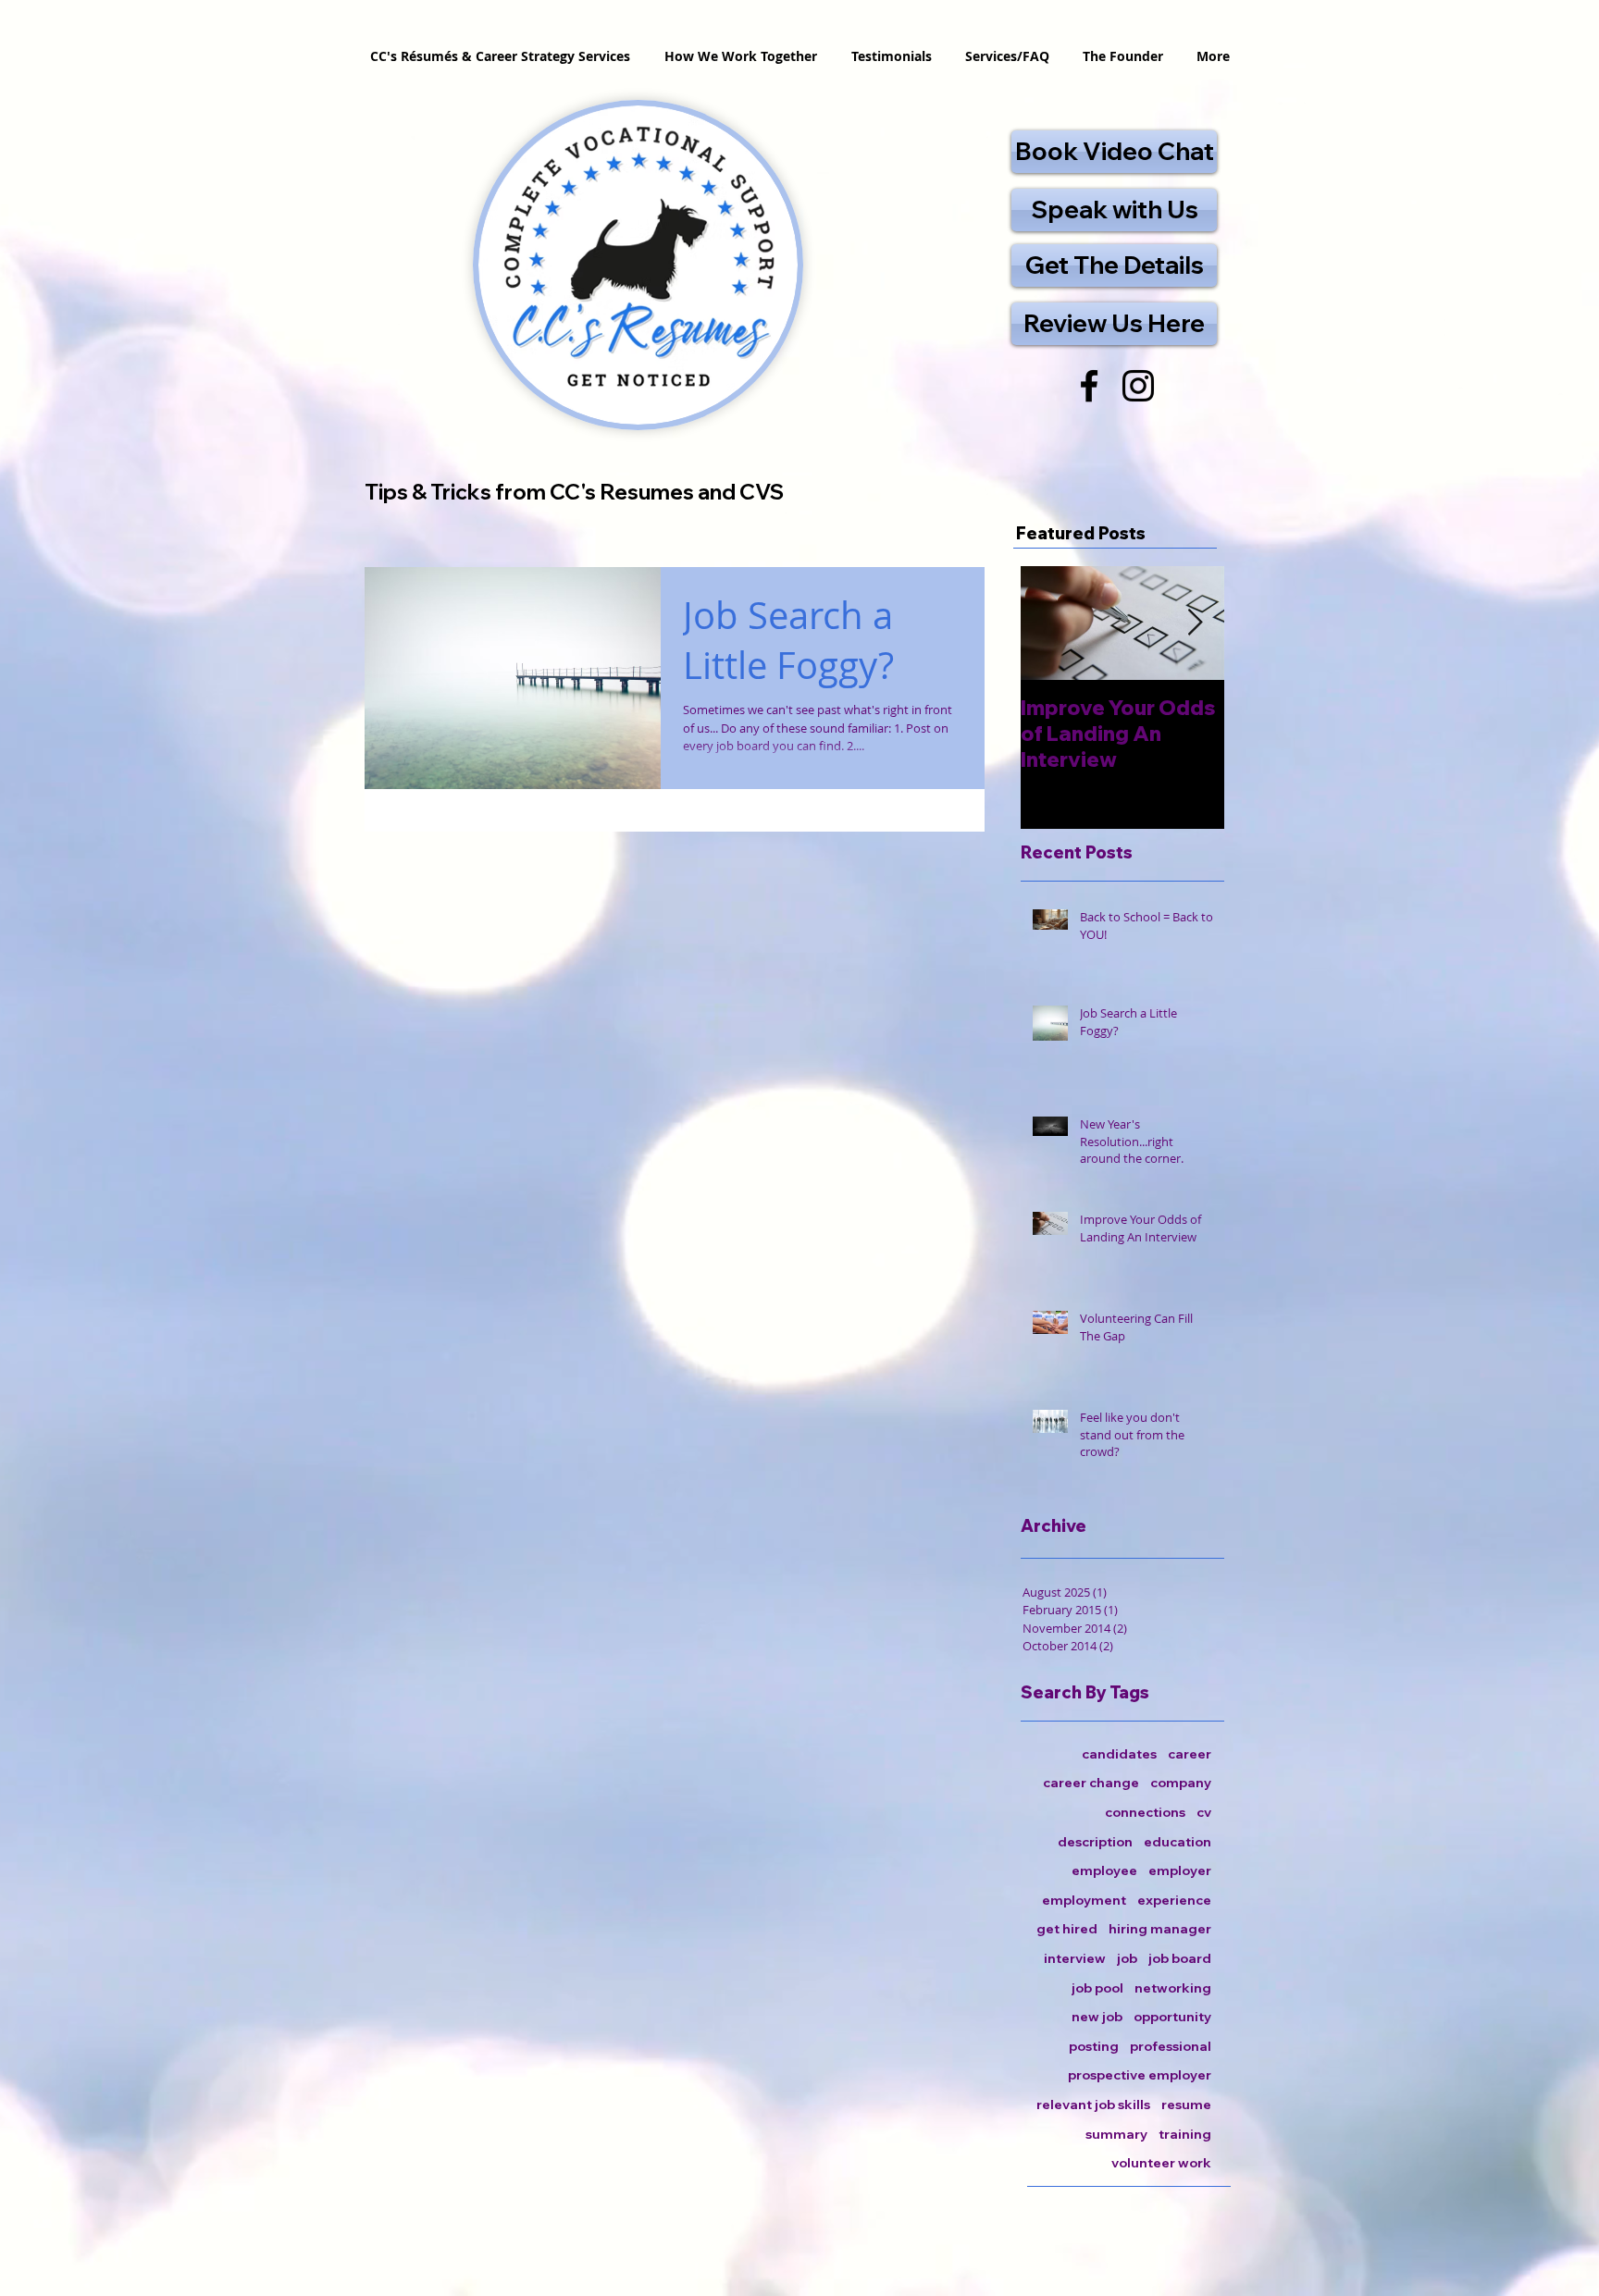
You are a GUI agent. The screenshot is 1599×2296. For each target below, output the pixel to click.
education (1178, 1842)
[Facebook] (1089, 386)
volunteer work (1161, 2163)
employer (1180, 1870)
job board (1180, 1958)
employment (1084, 1900)
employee (1104, 1870)
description (1095, 1842)
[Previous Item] (1050, 623)
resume (1186, 2105)
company (1181, 1783)
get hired (1067, 1929)
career (1190, 1754)
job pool (1097, 1988)
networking (1173, 1988)
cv (1204, 1812)
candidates (1119, 1754)
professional (1171, 2046)
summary (1116, 2134)
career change (1091, 1783)
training (1185, 2134)
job (1127, 1958)
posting (1094, 2046)
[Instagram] (1138, 386)
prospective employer (1140, 2075)
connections (1145, 1812)
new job (1097, 2017)
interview (1075, 1958)
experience (1174, 1900)
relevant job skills (1093, 2105)
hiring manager (1160, 1929)
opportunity (1172, 2017)
